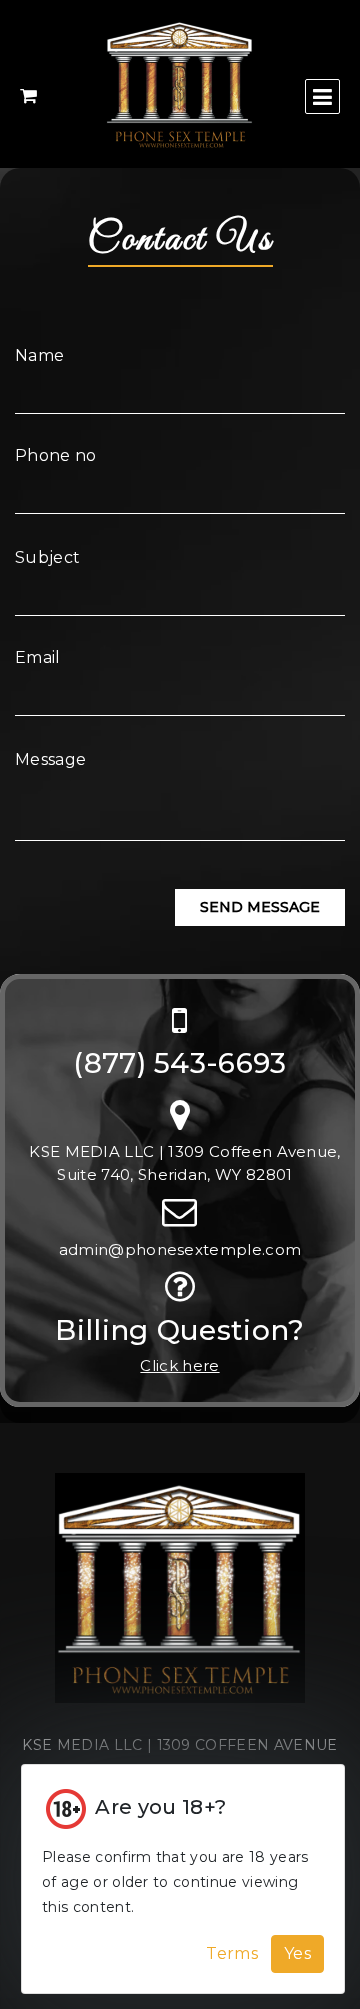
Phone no (56, 455)
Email (38, 657)
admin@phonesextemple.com (180, 1249)
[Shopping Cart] (28, 96)
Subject (47, 557)
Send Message (260, 907)
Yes (297, 1953)
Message (50, 759)
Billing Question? (179, 1330)
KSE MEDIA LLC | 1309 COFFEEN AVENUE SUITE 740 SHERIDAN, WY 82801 (179, 1757)
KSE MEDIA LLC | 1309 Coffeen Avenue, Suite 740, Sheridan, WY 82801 (185, 1163)
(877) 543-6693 (179, 1063)
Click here (179, 1365)
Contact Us (180, 240)
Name (39, 355)
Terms (232, 1953)
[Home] (180, 1598)
